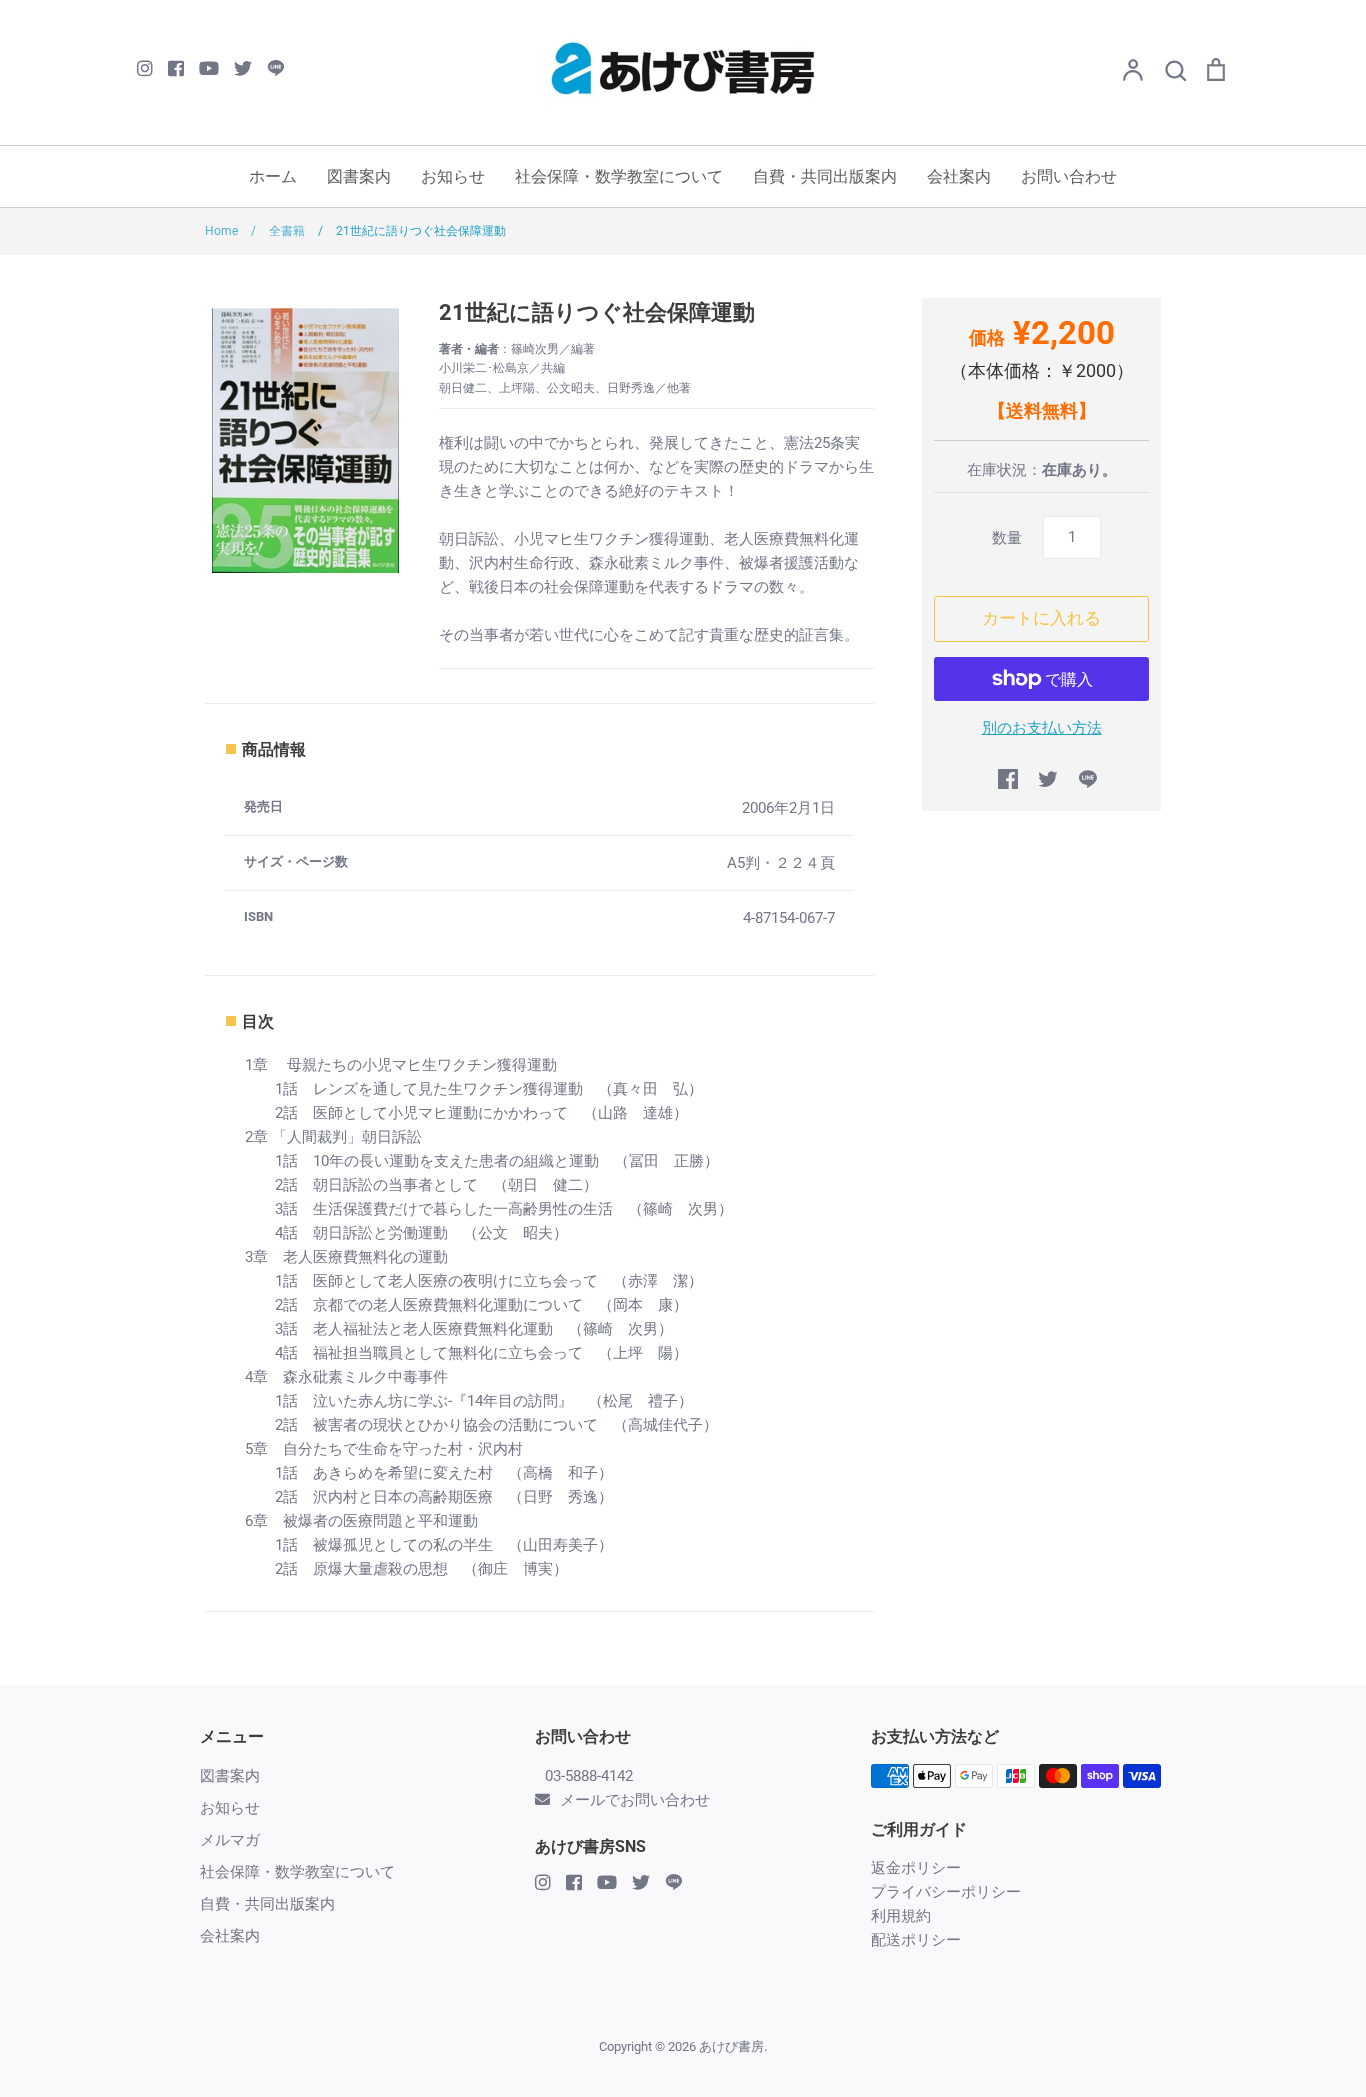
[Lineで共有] (1088, 779)
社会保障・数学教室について (619, 176)
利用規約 (901, 1916)
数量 (1007, 539)
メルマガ (230, 1840)
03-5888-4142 (589, 1776)
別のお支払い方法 (1042, 728)
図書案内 (359, 176)
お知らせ (453, 176)
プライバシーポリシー (946, 1892)
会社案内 (959, 176)
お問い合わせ (1069, 176)
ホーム (273, 176)
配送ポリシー (916, 1940)
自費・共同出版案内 (825, 176)
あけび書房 (731, 2046)
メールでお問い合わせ (635, 1800)
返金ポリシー (916, 1868)
